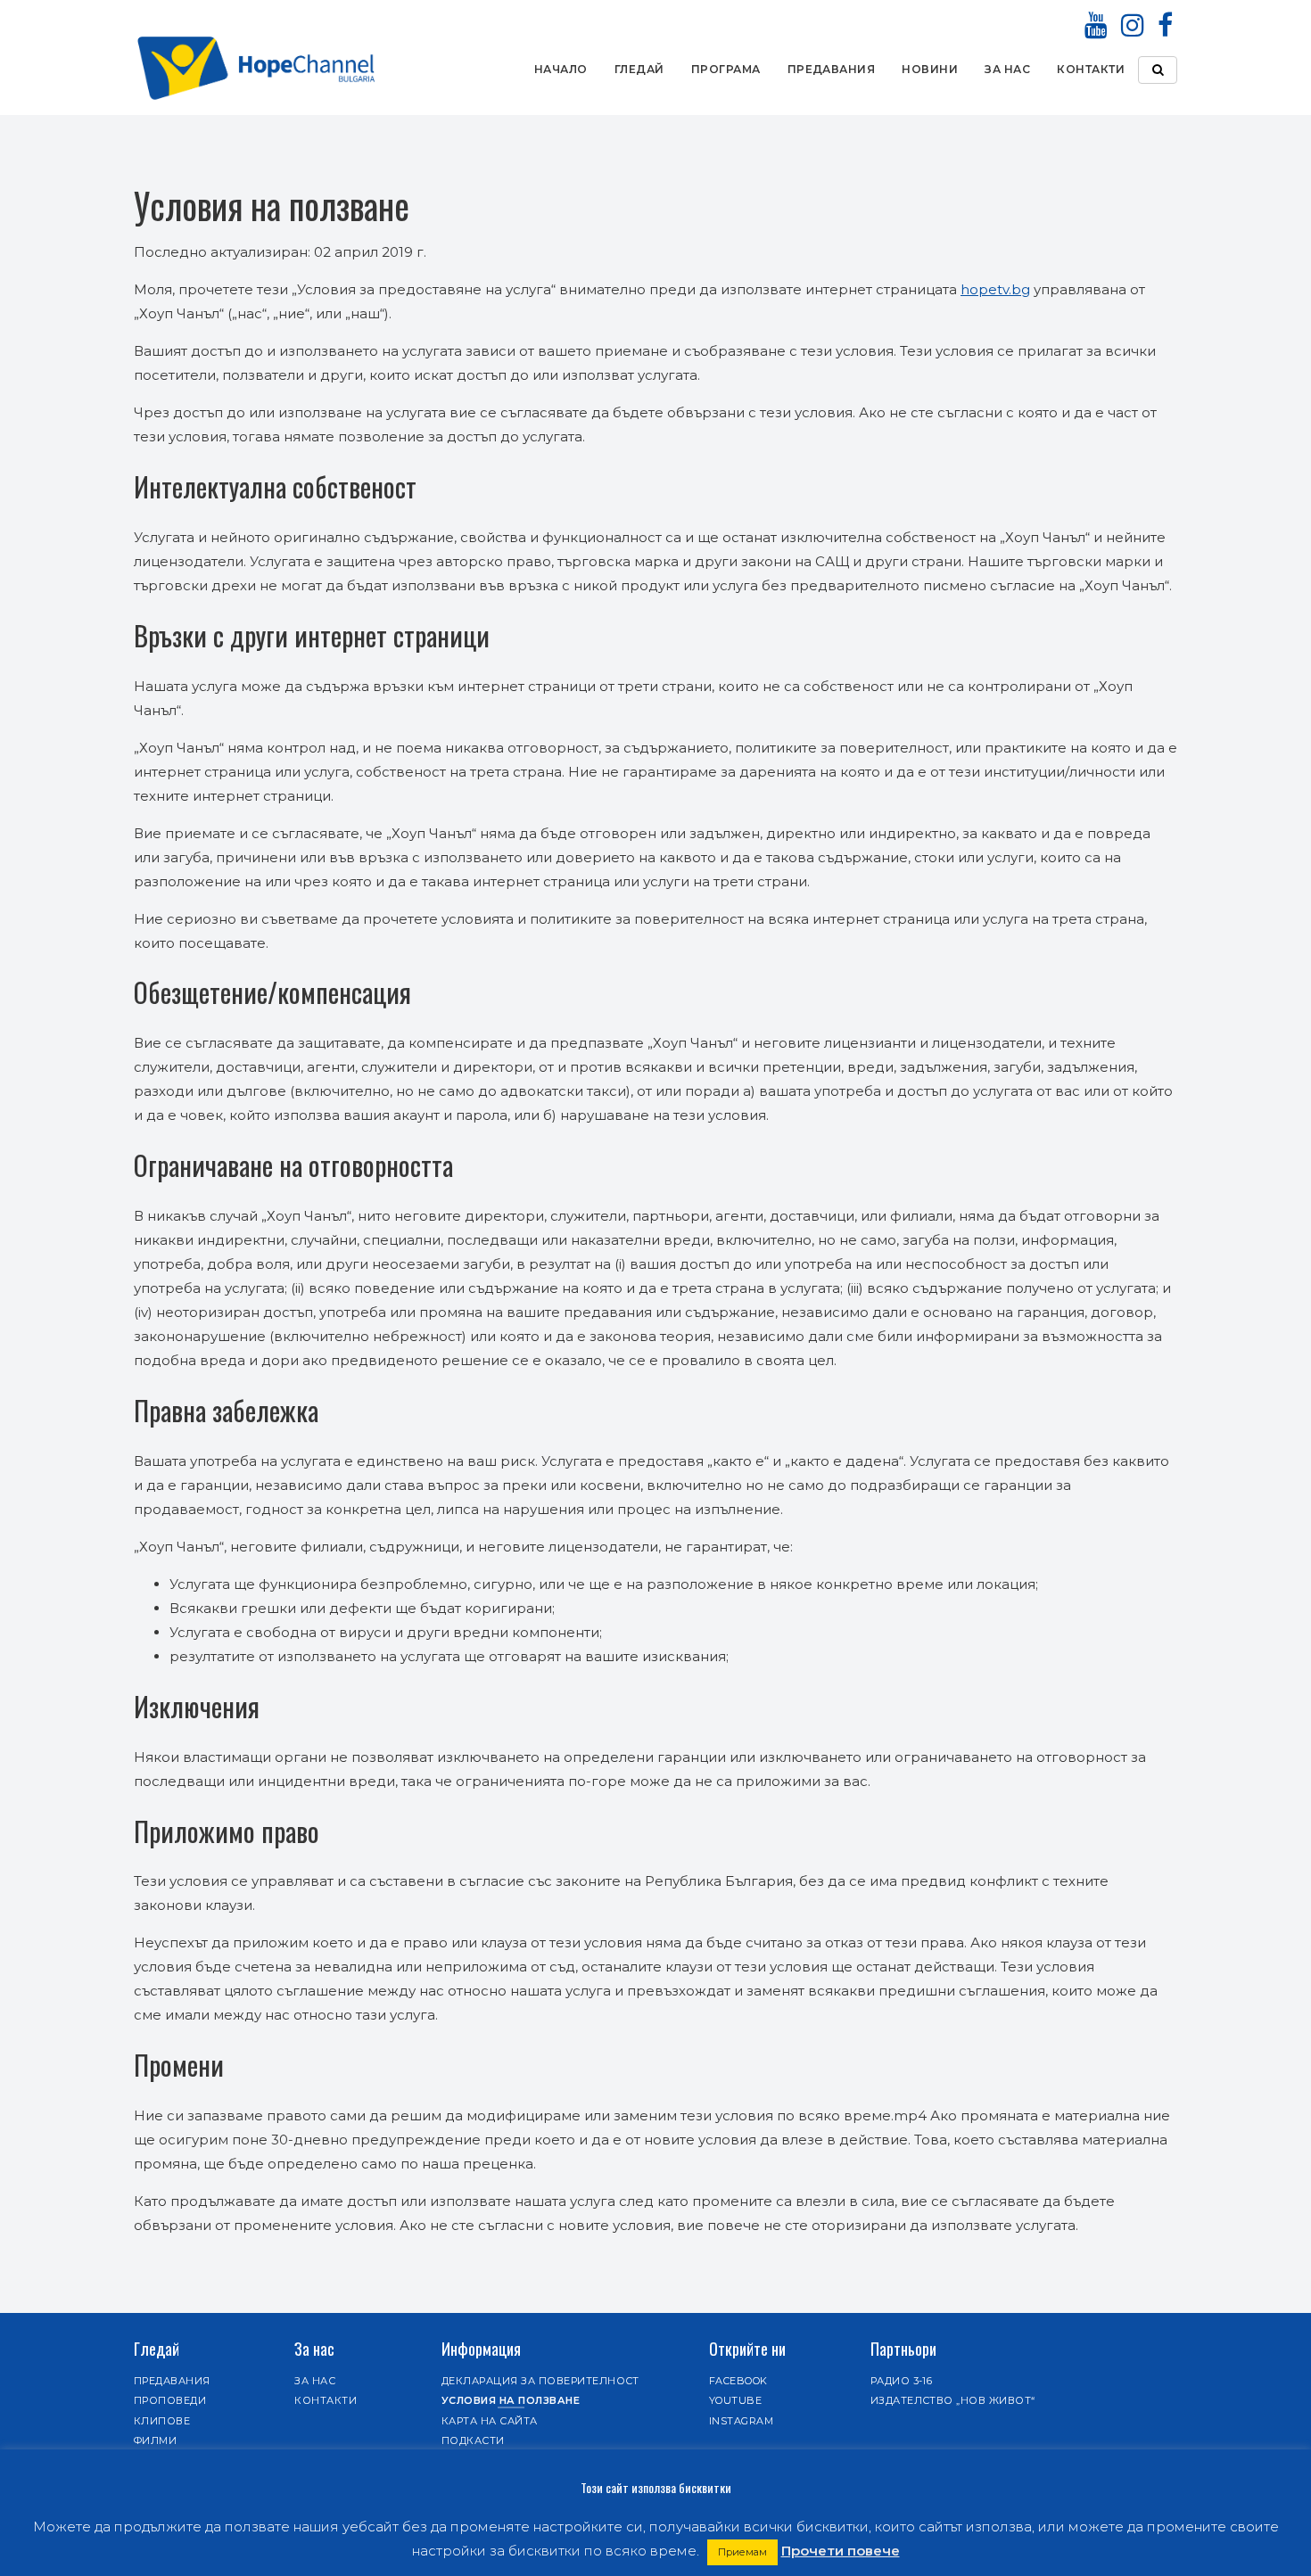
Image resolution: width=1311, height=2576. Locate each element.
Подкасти (473, 2440)
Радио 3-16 (902, 2381)
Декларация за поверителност (540, 2381)
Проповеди (170, 2400)
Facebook (738, 2381)
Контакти (1091, 69)
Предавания (832, 69)
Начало (561, 69)
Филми (155, 2440)
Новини (930, 69)
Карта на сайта (490, 2421)
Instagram (741, 2421)
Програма (726, 69)
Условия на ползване (511, 2400)
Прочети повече (841, 2551)
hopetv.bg (995, 289)
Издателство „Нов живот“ (953, 2400)
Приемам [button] (742, 2552)
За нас (1007, 69)
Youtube (735, 2400)
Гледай (639, 69)
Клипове (162, 2421)
